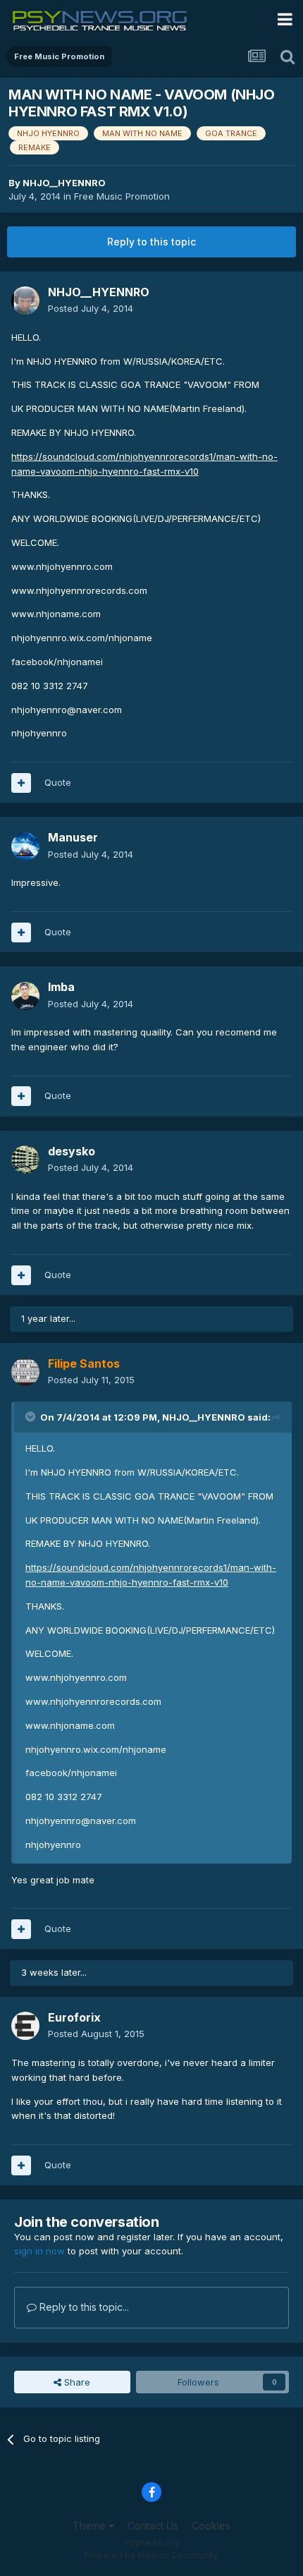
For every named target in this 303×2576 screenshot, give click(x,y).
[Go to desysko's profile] (25, 1160)
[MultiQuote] (21, 783)
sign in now (39, 2251)
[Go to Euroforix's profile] (25, 2026)
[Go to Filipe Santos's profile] (25, 1372)
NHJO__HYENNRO (64, 183)
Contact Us (153, 2526)
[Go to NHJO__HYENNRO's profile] (25, 300)
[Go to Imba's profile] (25, 996)
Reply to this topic (151, 242)
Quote (58, 782)
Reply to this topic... (83, 2307)
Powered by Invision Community (151, 2555)
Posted (91, 308)
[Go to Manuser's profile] (25, 846)
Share (76, 2382)
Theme (91, 2526)
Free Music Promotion (122, 196)
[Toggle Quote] (32, 1416)
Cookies (211, 2526)
